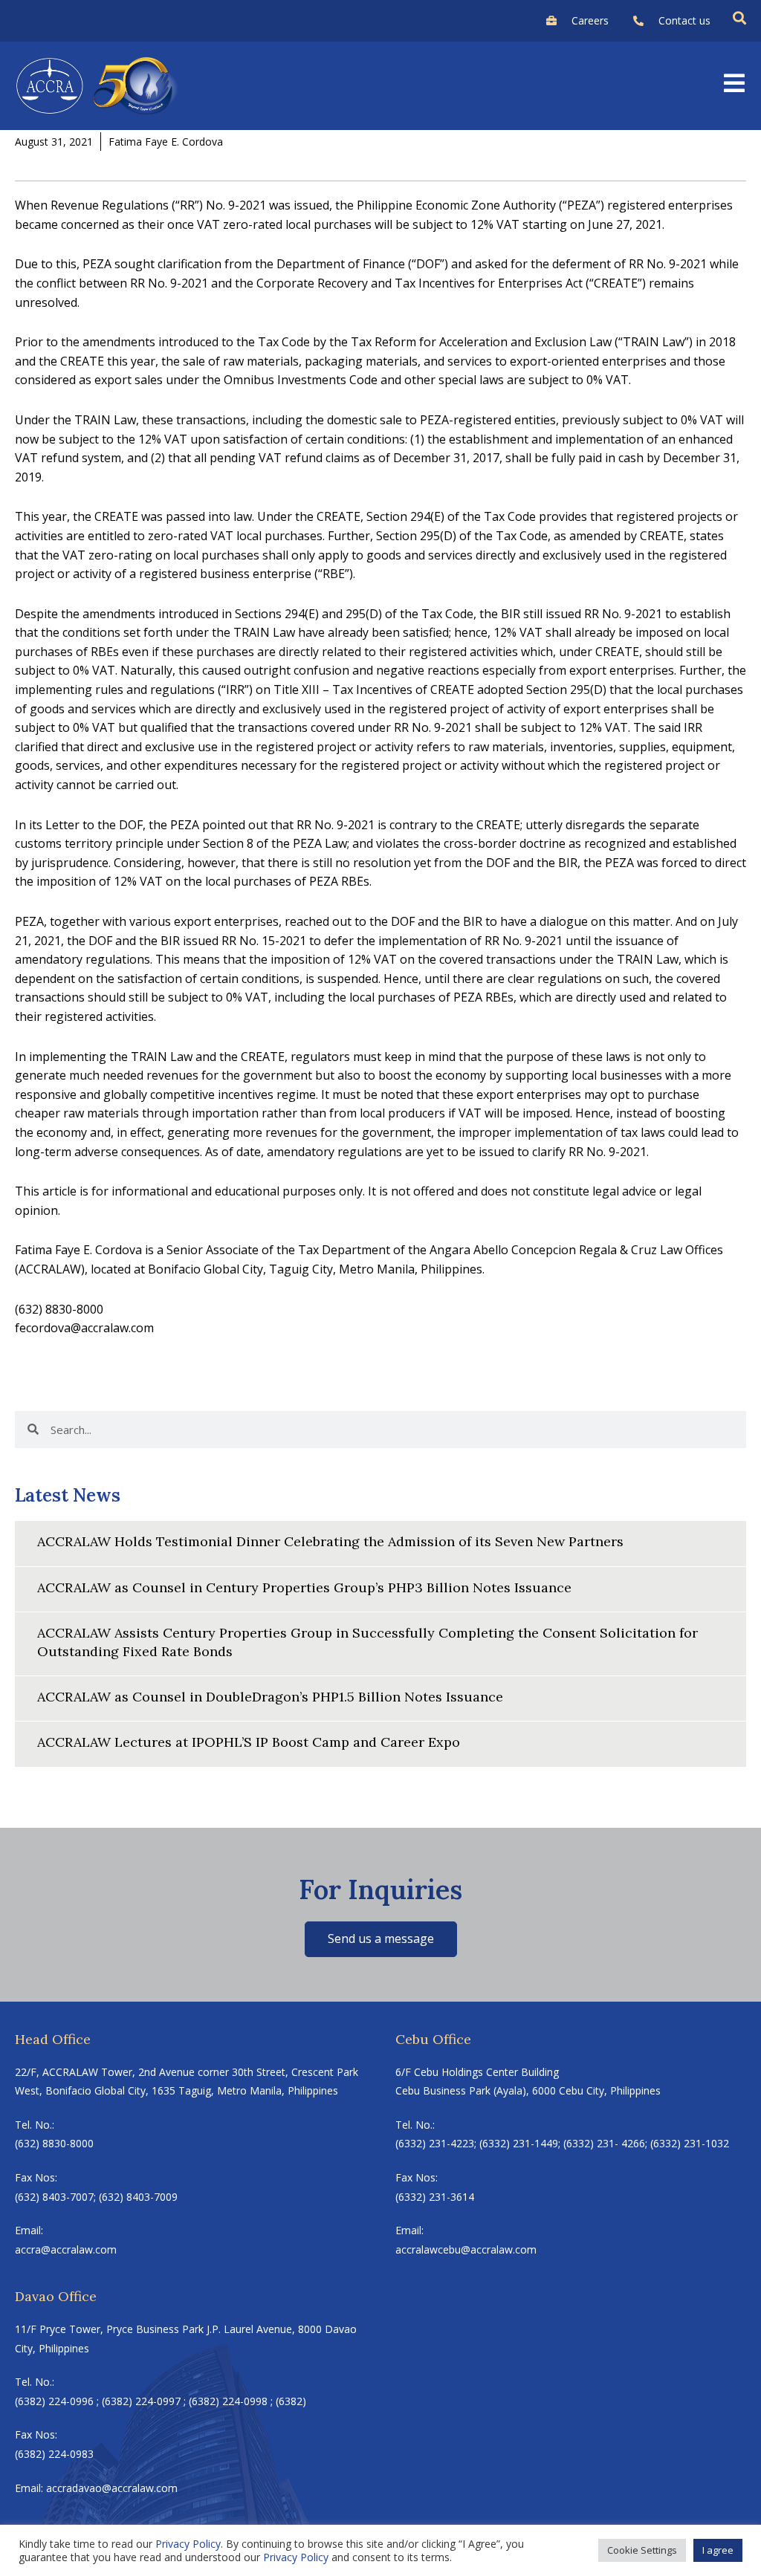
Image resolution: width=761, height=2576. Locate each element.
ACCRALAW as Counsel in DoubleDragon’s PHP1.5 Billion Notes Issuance (270, 1697)
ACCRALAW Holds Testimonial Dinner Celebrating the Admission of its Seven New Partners (330, 1541)
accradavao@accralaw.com (112, 2488)
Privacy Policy (188, 2544)
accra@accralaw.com (66, 2249)
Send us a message (381, 1939)
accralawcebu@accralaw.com (466, 2249)
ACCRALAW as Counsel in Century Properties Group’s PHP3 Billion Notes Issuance (304, 1587)
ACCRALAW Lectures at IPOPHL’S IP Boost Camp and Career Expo (249, 1742)
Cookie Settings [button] (642, 2550)
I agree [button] (718, 2550)
